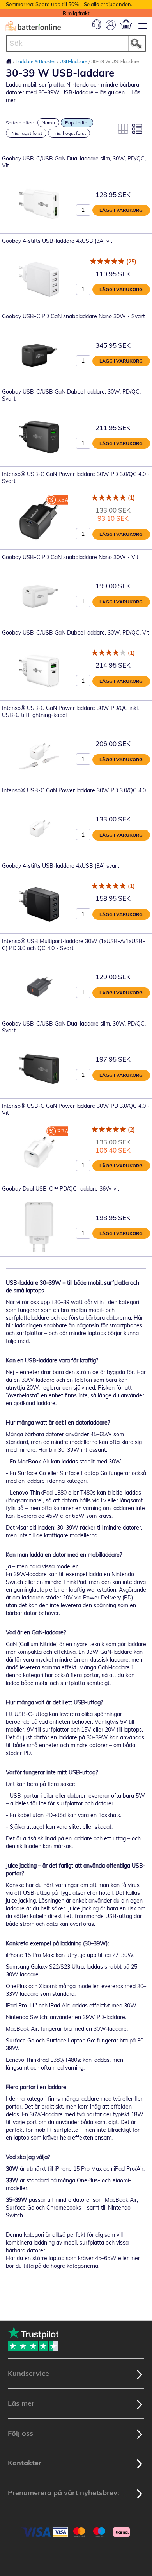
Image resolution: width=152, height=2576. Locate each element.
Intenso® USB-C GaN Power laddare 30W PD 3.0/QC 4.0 (74, 790)
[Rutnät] (123, 129)
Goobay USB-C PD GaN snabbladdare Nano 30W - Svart (73, 316)
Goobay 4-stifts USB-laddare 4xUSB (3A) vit (57, 241)
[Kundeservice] (97, 27)
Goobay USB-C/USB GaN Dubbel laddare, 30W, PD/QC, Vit (76, 633)
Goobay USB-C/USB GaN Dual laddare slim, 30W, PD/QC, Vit (74, 162)
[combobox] (76, 43)
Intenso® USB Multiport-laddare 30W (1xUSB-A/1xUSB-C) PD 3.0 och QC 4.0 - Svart (73, 945)
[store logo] (34, 26)
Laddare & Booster (36, 61)
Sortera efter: (20, 123)
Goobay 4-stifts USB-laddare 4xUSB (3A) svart (61, 866)
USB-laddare (74, 61)
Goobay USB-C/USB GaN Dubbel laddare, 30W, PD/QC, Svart (71, 395)
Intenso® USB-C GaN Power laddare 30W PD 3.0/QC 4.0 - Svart (76, 478)
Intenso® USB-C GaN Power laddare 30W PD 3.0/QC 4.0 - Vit (76, 1109)
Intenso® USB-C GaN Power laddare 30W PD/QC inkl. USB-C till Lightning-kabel (70, 712)
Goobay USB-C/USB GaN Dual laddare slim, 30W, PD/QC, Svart (74, 1027)
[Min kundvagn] (126, 24)
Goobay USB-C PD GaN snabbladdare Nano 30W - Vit (70, 557)
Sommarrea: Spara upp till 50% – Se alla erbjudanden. (69, 4)
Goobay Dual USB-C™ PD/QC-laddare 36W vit (61, 1189)
